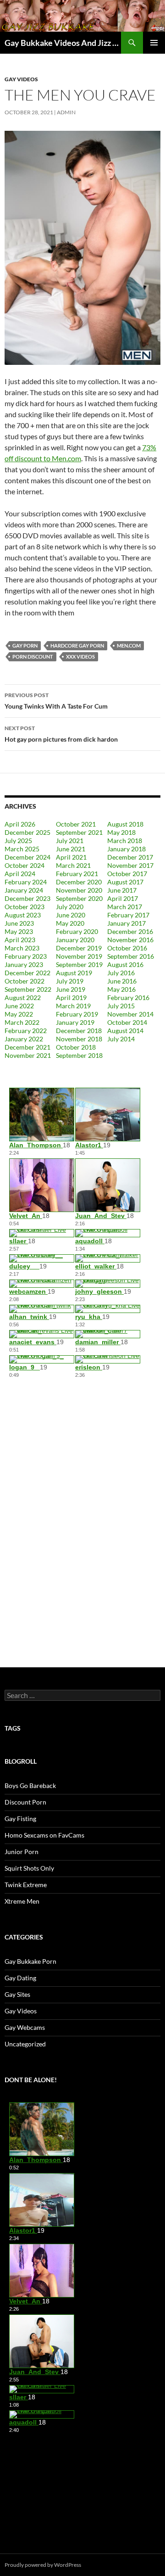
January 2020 (75, 940)
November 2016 (130, 940)
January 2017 (126, 923)
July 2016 (121, 973)
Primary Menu (154, 43)
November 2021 (28, 1055)
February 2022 (26, 1031)
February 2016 (128, 997)
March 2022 (22, 1022)
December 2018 (79, 1031)
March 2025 (22, 849)
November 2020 (79, 890)
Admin (66, 112)
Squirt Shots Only (29, 1868)
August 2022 (23, 997)
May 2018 (121, 832)
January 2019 (75, 1022)
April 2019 (71, 997)
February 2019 (77, 1014)
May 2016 (121, 989)
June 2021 (71, 849)
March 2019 (73, 1006)
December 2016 (130, 931)
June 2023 (19, 923)
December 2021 (27, 1047)
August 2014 (125, 1031)
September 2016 (131, 956)
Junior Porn (22, 1852)
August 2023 (23, 915)
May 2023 (19, 931)
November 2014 (130, 1014)
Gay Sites (17, 1994)
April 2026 (20, 824)
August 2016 (125, 964)
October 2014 (127, 1022)
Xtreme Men (22, 1901)
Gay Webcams (25, 2027)
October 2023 (25, 907)
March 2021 (73, 865)
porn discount (33, 657)
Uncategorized (25, 2044)
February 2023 (26, 956)
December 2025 (27, 832)
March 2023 (22, 948)
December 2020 (79, 882)
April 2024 (20, 874)
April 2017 (123, 898)
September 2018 (79, 1055)
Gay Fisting (20, 1819)
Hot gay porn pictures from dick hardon (61, 734)
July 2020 (70, 907)
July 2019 (70, 981)
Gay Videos (21, 79)
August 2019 (74, 973)
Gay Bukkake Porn (30, 1961)
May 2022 (19, 1014)
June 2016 (122, 981)
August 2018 (125, 824)
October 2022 (25, 981)
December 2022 (27, 973)
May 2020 (70, 923)
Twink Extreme (26, 1885)
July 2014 (121, 1039)
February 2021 (77, 874)
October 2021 (76, 824)
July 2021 (70, 841)
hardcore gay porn (77, 645)
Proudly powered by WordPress (43, 2565)
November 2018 (79, 1039)
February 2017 (128, 915)
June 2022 (19, 1006)
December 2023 (27, 898)
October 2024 (25, 865)
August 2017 (125, 882)
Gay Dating (20, 1978)
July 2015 (121, 1006)
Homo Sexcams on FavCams (44, 1835)
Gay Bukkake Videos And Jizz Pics (63, 43)
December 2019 (79, 948)
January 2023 (24, 964)
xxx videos (80, 657)
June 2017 (122, 890)
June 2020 (71, 915)
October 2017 (127, 874)
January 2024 (24, 890)
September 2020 (79, 898)
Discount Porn (25, 1802)
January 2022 (24, 1039)
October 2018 (76, 1047)
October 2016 (127, 948)
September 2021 (79, 832)
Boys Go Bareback (30, 1785)
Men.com (129, 645)
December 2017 (130, 857)
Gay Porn (25, 645)
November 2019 (79, 956)
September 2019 (79, 964)
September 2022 (28, 989)
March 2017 (125, 907)
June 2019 (71, 989)
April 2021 (71, 857)
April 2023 (20, 940)
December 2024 (27, 857)
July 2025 (18, 841)
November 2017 (130, 865)
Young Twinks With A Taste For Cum (56, 701)
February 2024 (26, 882)
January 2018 (126, 849)
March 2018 (125, 841)
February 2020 (77, 931)
